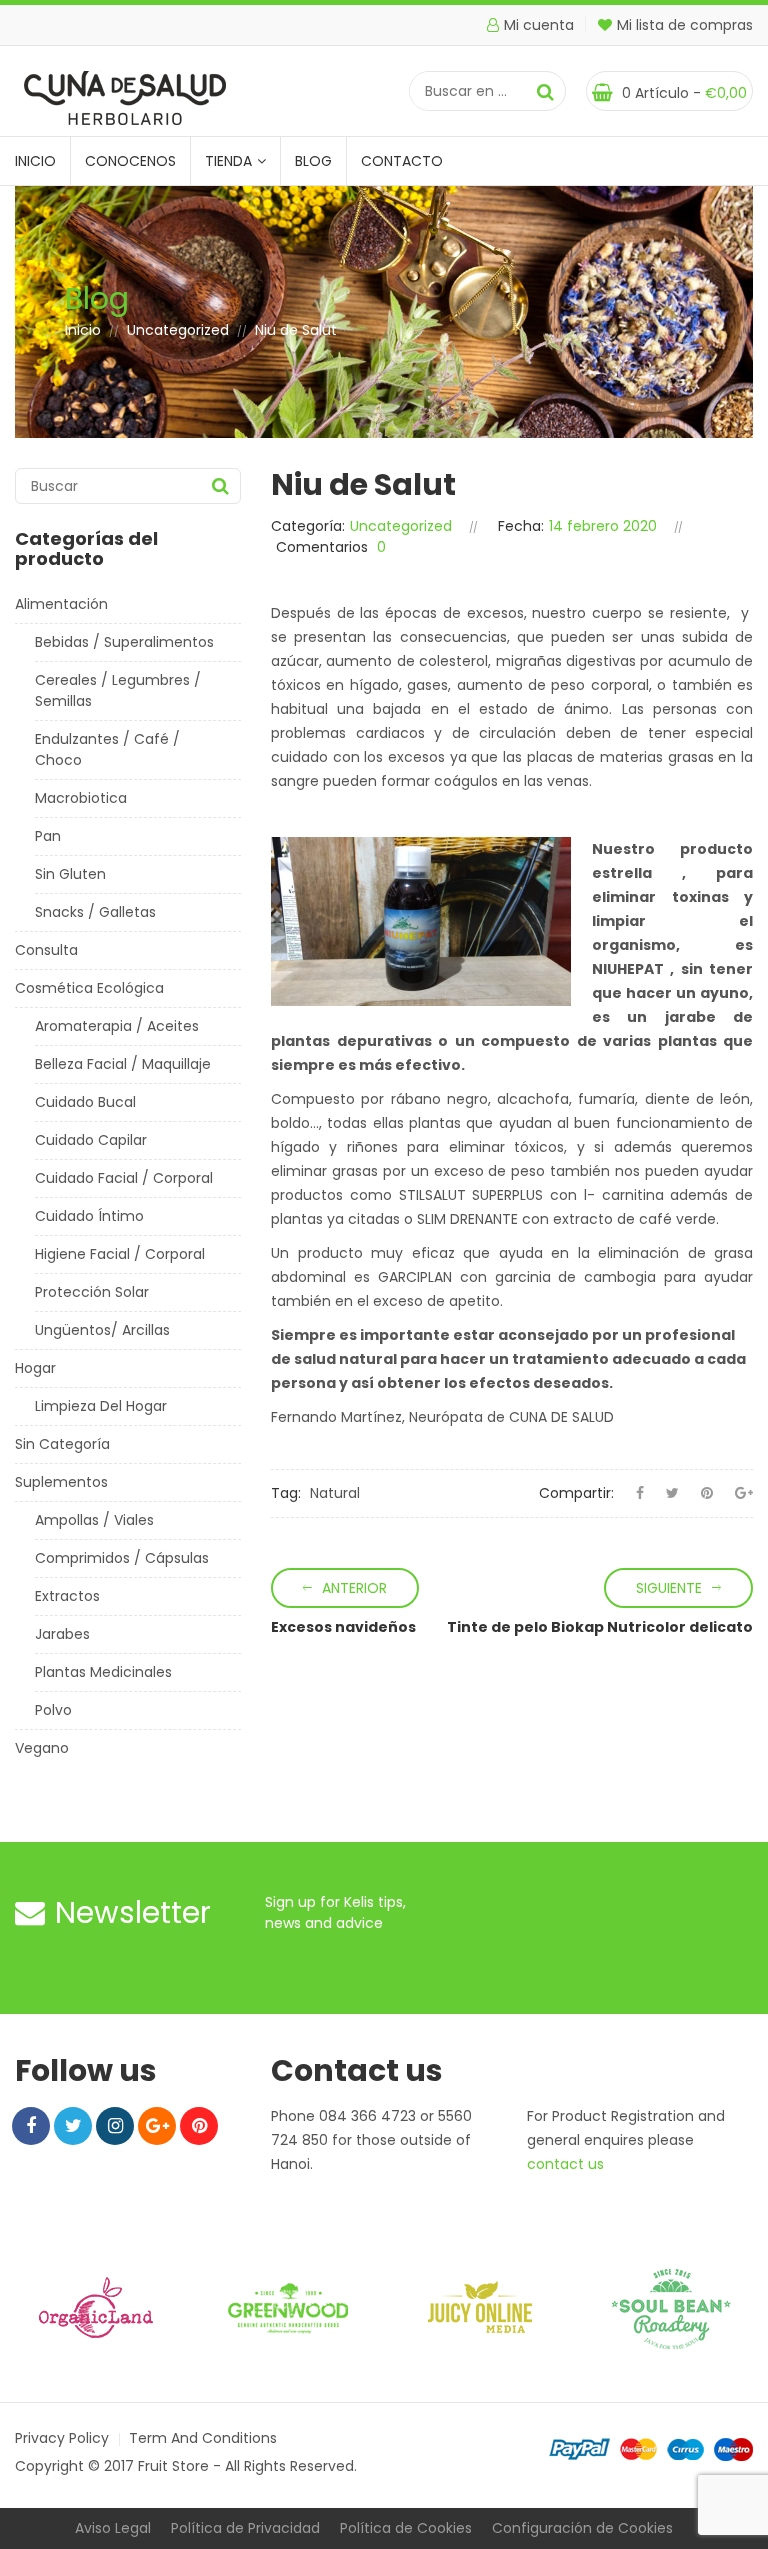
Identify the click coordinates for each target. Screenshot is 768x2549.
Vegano (42, 1748)
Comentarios (322, 547)
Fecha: (521, 526)
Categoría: (308, 526)
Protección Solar (92, 1292)
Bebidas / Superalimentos (124, 642)
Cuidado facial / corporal (124, 1178)
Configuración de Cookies (582, 2528)
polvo (53, 1710)
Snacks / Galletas (95, 912)
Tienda (228, 161)
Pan (48, 836)
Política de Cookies (406, 2528)
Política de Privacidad (245, 2528)
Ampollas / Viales (94, 1520)
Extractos (67, 1596)
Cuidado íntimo (89, 1216)
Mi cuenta (539, 25)
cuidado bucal (85, 1102)
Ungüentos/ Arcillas (102, 1330)
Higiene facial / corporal (120, 1254)
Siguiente (669, 1588)
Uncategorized (178, 330)
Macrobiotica (81, 798)
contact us (565, 2164)
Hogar (35, 1368)
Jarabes (62, 1634)
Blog (313, 161)
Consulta (46, 950)
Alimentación (61, 604)
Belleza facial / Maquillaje (123, 1064)
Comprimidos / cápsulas (122, 1558)
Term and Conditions (203, 2438)
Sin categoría (62, 1444)
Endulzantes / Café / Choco (107, 749)
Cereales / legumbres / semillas (118, 690)
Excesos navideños (343, 1627)
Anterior (354, 1588)
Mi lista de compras (685, 25)
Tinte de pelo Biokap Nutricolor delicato (600, 1627)
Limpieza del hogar (101, 1406)
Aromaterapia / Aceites (117, 1026)
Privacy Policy (62, 2438)
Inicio (35, 161)
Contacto (402, 161)
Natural (335, 1493)
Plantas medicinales (103, 1672)
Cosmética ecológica (89, 988)
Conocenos (130, 161)
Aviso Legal (113, 2528)
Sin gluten (70, 874)
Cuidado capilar (91, 1140)
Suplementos (61, 1482)
